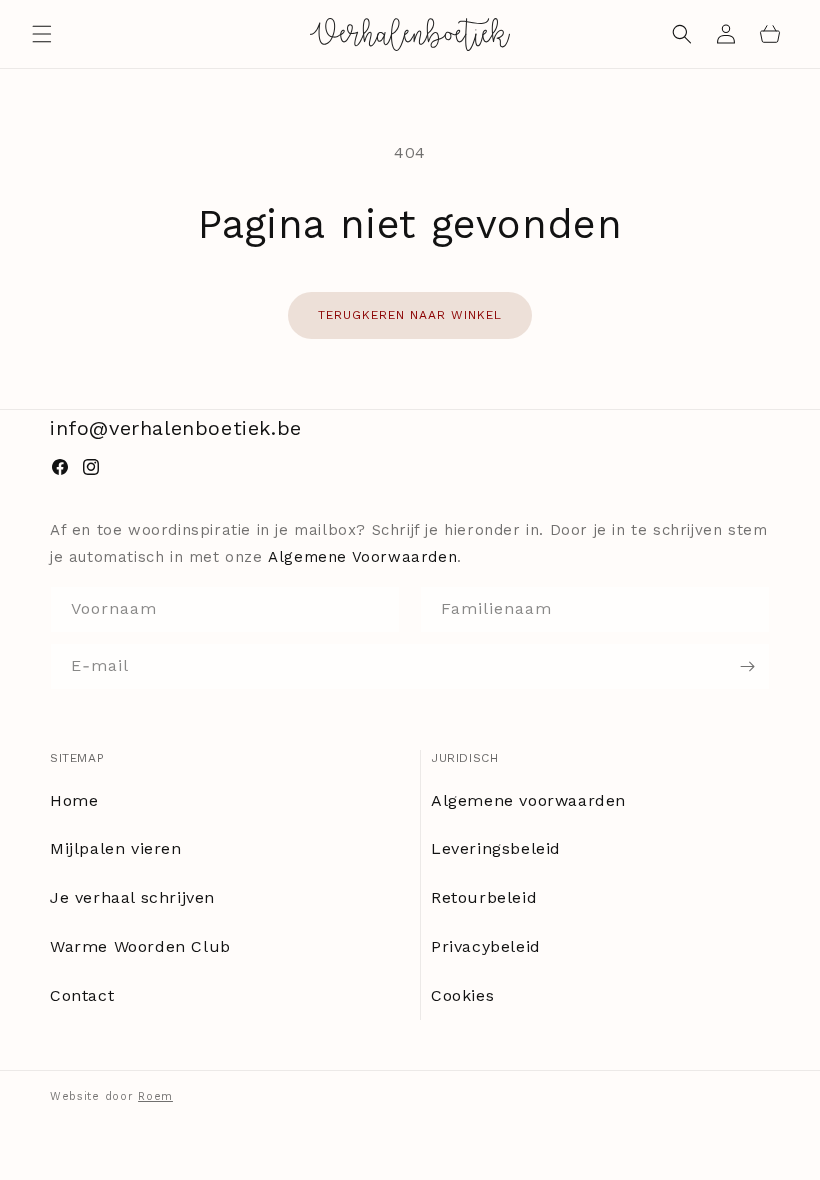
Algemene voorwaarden (528, 800)
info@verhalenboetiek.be (176, 428)
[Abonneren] (747, 666)
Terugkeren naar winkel (410, 315)
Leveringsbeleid (496, 848)
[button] (42, 34)
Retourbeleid (484, 897)
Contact (82, 995)
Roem (155, 1096)
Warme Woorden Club (140, 946)
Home (74, 800)
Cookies (462, 995)
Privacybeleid (486, 946)
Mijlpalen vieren (116, 848)
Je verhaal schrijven (132, 897)
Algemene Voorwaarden (362, 557)
